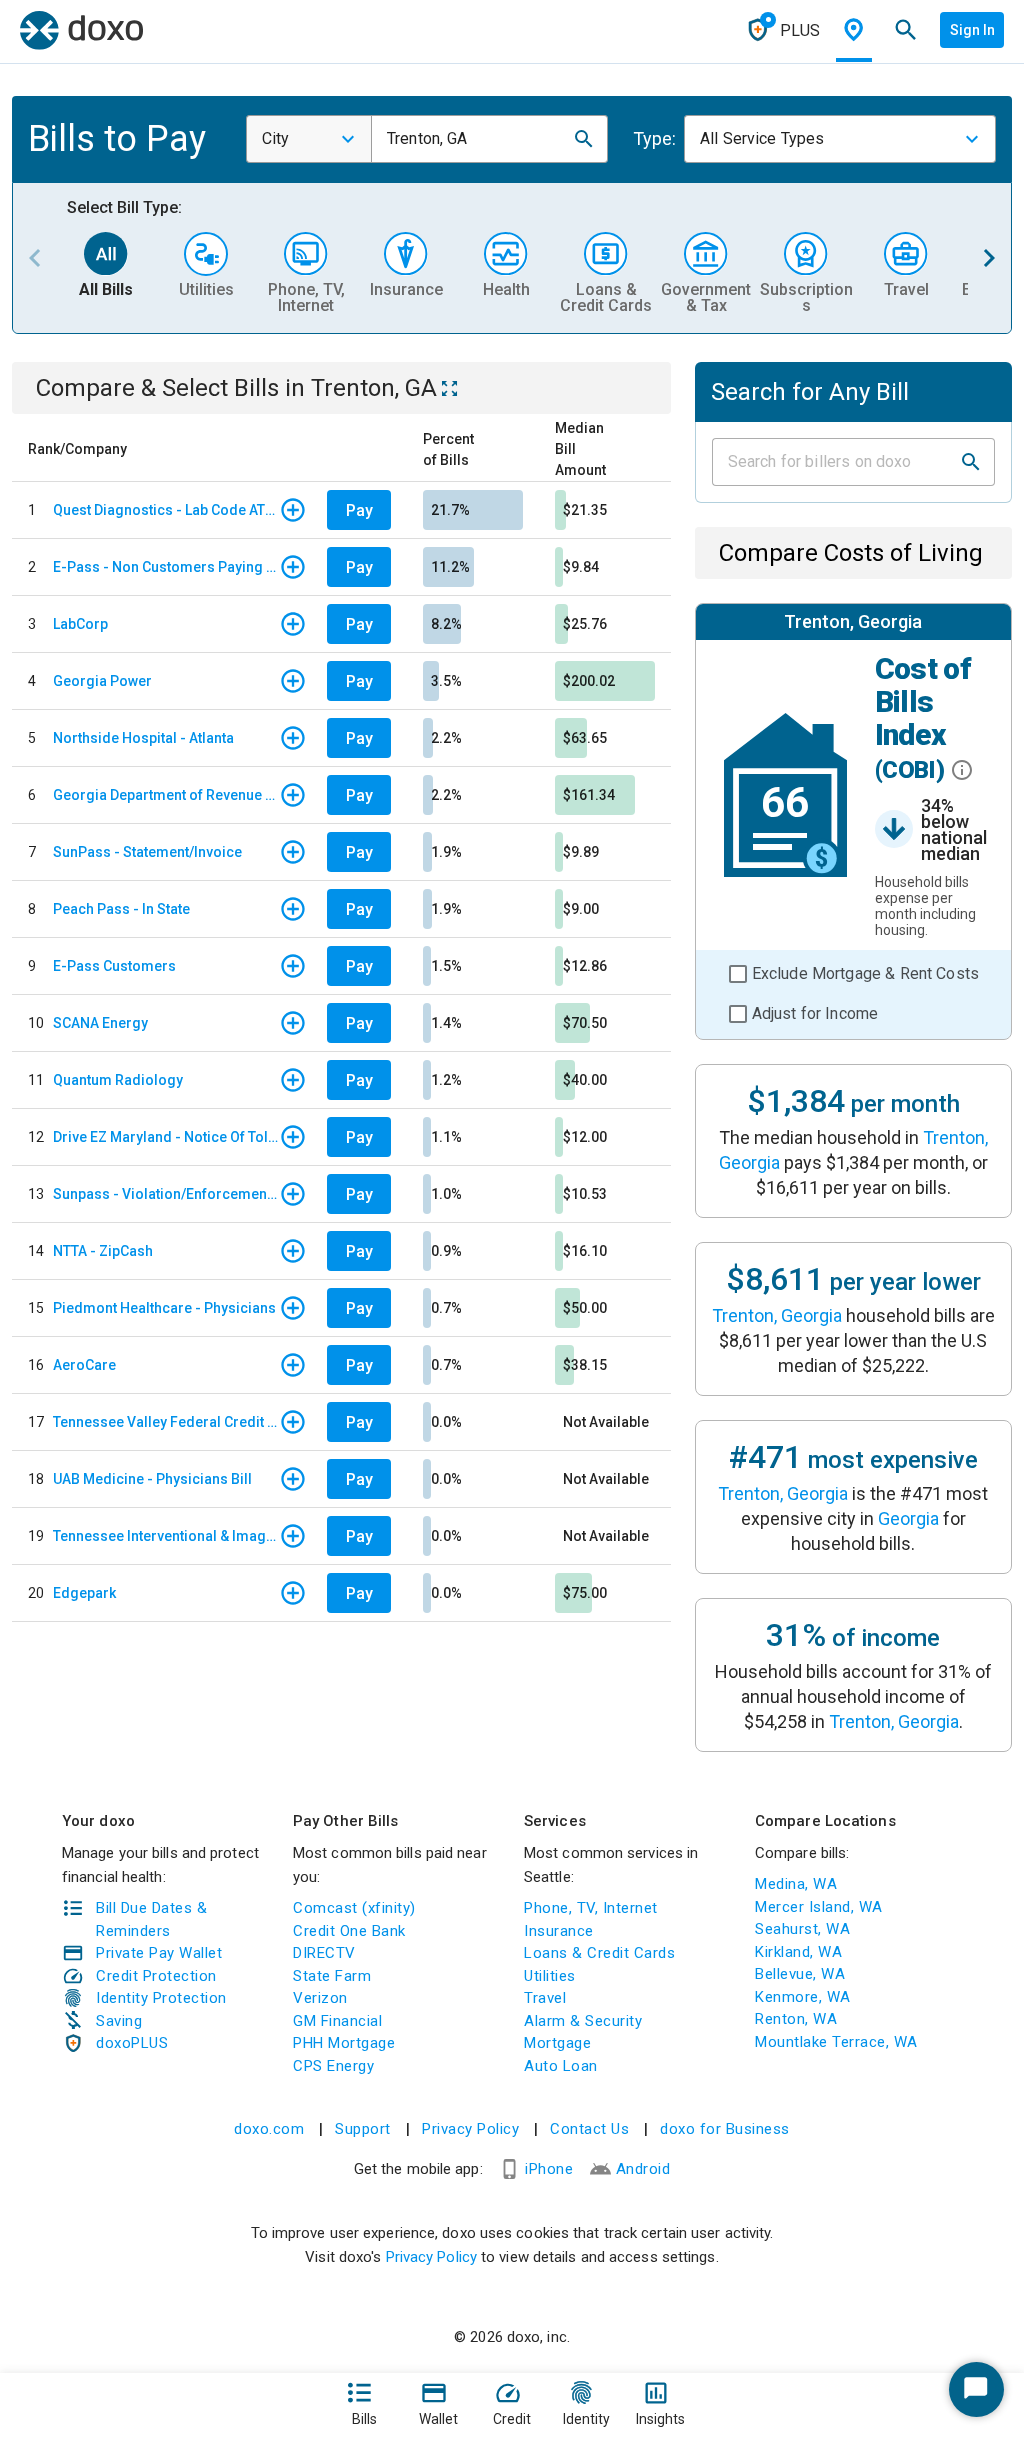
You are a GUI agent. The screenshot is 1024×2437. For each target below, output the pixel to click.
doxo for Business (725, 2129)
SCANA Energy (100, 1023)
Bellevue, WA (800, 1974)
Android (643, 2169)
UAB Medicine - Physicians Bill (152, 1479)
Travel (545, 1998)
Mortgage (557, 2043)
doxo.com (269, 2129)
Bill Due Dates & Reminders (151, 1919)
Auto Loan (561, 2066)
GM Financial (337, 2021)
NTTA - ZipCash (103, 1251)
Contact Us (589, 2129)
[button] (584, 139)
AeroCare (84, 1365)
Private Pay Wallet (159, 1953)
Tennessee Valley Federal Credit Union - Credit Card (166, 1422)
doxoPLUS (132, 2043)
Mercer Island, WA (819, 1907)
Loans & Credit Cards (599, 1953)
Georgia (908, 1518)
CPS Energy (333, 2066)
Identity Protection (161, 1998)
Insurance (559, 1931)
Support (363, 2129)
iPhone (549, 2169)
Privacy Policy (470, 2129)
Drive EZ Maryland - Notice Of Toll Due (166, 1137)
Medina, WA (796, 1884)
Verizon (320, 1998)
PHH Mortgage (344, 2043)
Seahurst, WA (802, 1929)
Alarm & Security (583, 2021)
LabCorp (80, 624)
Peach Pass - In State (121, 909)
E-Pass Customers (114, 966)
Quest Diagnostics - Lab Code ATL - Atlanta (166, 510)
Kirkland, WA (798, 1952)
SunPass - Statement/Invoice (147, 852)
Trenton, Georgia (777, 1315)
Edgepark (84, 1593)
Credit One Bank (349, 1931)
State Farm (332, 1976)
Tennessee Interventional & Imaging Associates (166, 1536)
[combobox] (309, 139)
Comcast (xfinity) (354, 1908)
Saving (119, 2021)
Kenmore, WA (803, 1997)
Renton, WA (796, 2019)
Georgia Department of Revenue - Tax (166, 795)
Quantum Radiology (118, 1080)
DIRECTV (324, 1953)
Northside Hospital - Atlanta (143, 738)
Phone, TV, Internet (591, 1908)
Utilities (550, 1976)
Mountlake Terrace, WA (836, 2042)
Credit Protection (156, 1976)
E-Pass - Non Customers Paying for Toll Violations (166, 567)
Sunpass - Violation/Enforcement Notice (166, 1194)
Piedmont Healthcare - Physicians (164, 1308)
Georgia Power (102, 681)
